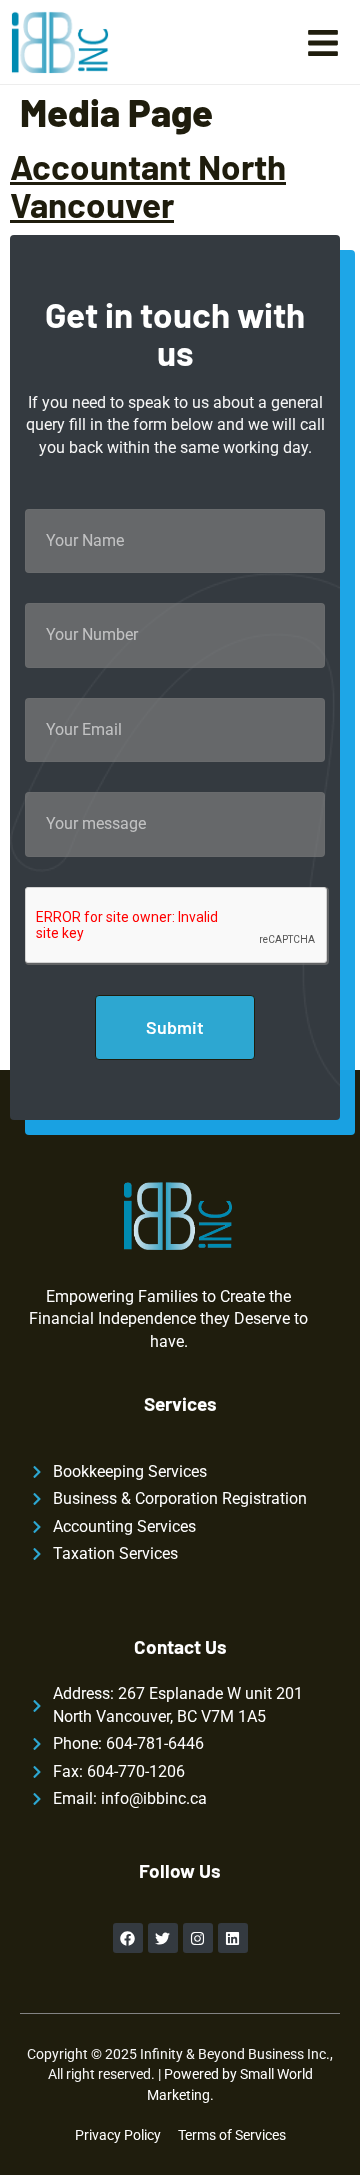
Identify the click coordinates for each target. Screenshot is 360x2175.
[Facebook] (128, 1938)
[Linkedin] (233, 1938)
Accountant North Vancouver (148, 185)
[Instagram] (198, 1938)
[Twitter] (163, 1938)
